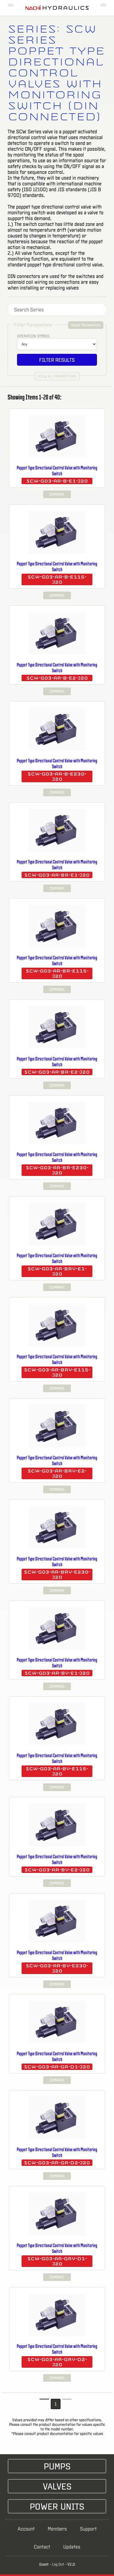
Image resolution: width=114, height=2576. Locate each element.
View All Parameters (57, 376)
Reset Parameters (86, 325)
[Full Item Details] (99, 412)
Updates (72, 2547)
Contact (42, 2547)
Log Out (58, 2564)
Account (26, 2529)
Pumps (57, 2466)
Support (88, 2529)
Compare (57, 494)
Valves (57, 2486)
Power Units (57, 2506)
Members (57, 2529)
